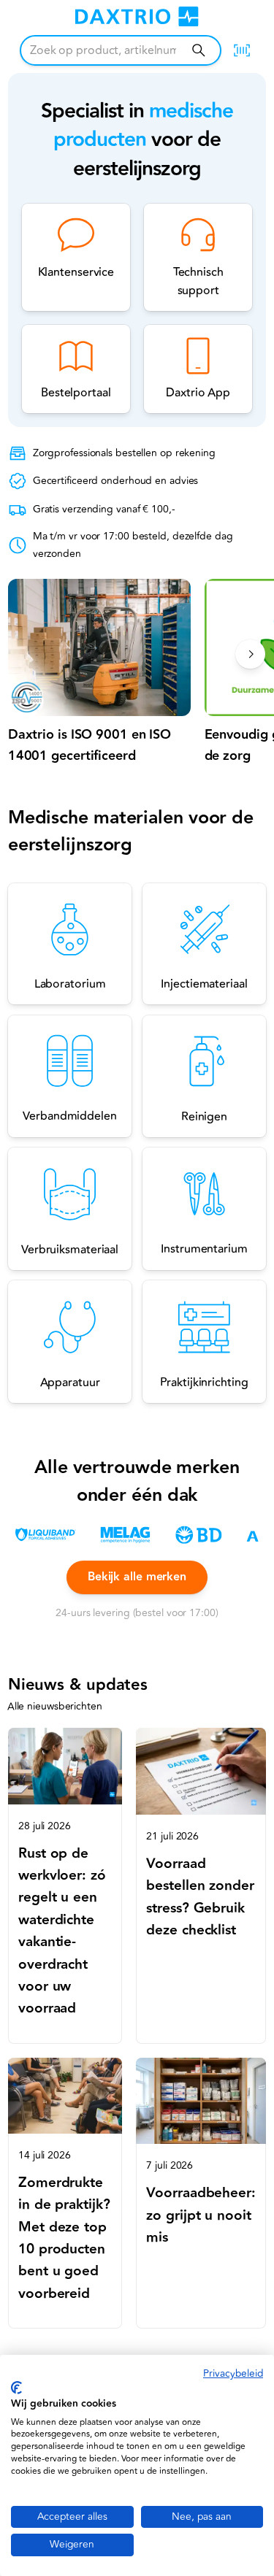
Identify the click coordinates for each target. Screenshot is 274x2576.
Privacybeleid (233, 2373)
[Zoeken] (198, 50)
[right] (250, 654)
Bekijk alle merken (137, 1577)
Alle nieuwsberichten (55, 1706)
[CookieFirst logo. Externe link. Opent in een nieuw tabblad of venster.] (16, 2388)
